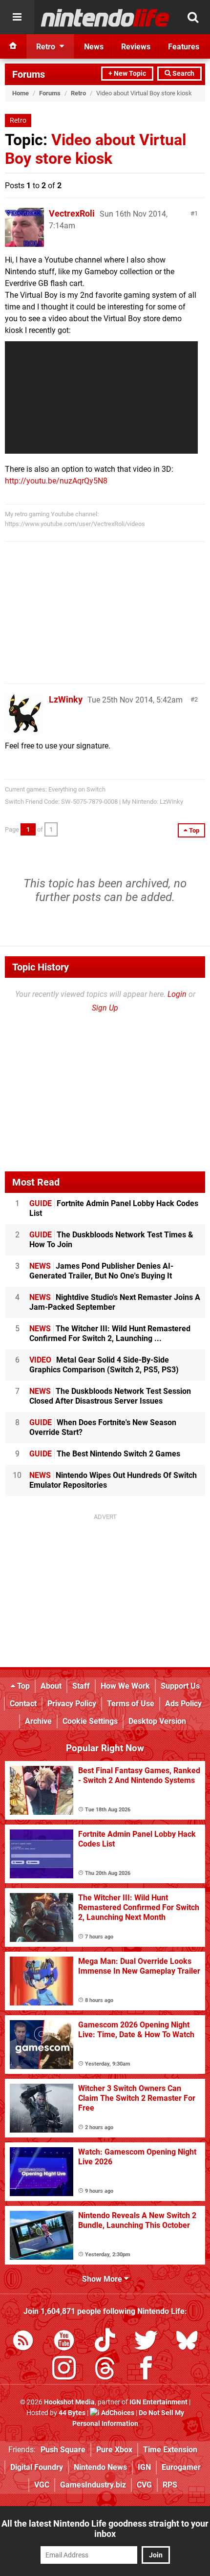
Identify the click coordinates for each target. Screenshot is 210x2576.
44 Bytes (72, 2413)
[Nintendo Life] (105, 18)
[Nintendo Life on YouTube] (64, 2342)
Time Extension (170, 2450)
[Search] (193, 17)
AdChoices (117, 2413)
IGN (144, 2467)
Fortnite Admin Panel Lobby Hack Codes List (114, 1208)
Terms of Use (131, 1704)
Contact (23, 1704)
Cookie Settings (90, 1721)
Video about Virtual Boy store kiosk (95, 149)
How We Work (125, 1686)
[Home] (13, 46)
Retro (78, 93)
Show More (103, 2279)
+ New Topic (127, 74)
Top (22, 1686)
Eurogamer (181, 2467)
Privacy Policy (72, 1704)
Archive (38, 1721)
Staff (81, 1686)
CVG (144, 2485)
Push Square (63, 2450)
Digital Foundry (37, 2467)
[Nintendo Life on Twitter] (146, 2342)
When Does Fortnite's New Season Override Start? (103, 1427)
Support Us (180, 1686)
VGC (42, 2485)
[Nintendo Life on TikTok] (105, 2342)
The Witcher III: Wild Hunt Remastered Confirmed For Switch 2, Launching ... (110, 1333)
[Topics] (17, 17)
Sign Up (105, 1008)
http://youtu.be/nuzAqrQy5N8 (56, 481)
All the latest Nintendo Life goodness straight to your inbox (105, 2529)
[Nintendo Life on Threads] (105, 2370)
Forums (29, 74)
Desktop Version (157, 1721)
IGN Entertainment (158, 2402)
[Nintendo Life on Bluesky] (187, 2342)
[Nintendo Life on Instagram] (64, 2370)
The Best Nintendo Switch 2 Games (105, 1454)
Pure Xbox (114, 2450)
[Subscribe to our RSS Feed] (23, 2342)
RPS (170, 2485)
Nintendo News (100, 2467)
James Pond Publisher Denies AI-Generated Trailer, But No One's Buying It (101, 1271)
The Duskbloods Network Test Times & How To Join (111, 1240)
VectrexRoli (72, 213)
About (51, 1686)
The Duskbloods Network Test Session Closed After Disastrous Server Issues (110, 1396)
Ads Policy (183, 1704)
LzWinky (66, 699)
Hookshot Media (69, 2402)
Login (177, 994)
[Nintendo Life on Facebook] (146, 2370)
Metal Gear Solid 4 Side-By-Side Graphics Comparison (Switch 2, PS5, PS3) (104, 1365)
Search (183, 74)
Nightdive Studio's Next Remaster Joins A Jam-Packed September (115, 1302)
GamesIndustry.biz (93, 2485)
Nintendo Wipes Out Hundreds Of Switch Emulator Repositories (113, 1480)
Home (21, 93)
